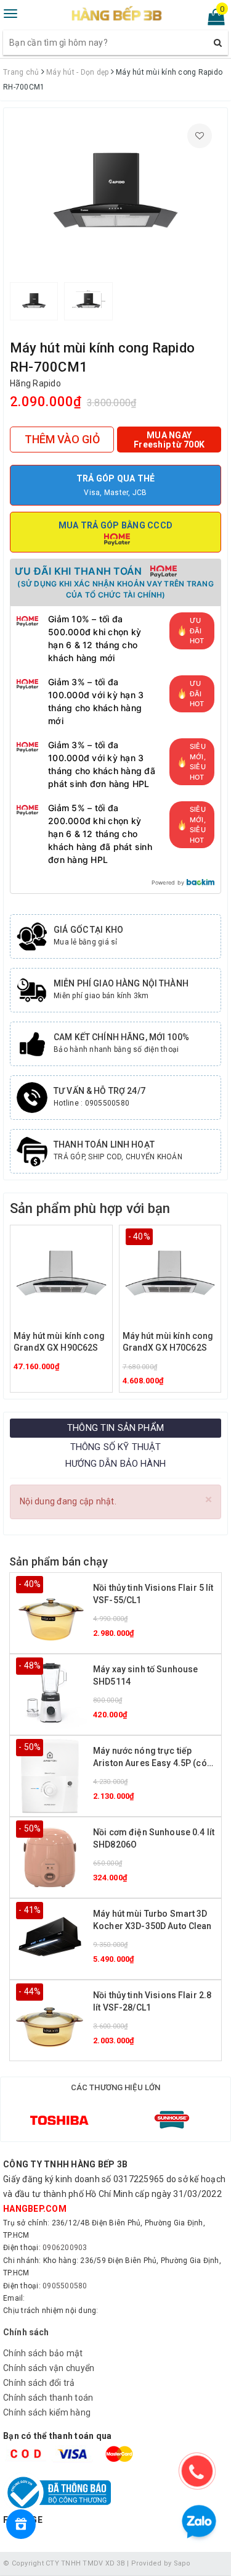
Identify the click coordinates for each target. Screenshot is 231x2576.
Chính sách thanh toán (48, 2398)
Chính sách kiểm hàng (47, 2412)
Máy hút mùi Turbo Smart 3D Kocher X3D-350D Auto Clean (152, 1920)
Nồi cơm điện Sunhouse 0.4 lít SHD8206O (154, 1838)
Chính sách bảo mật (43, 2353)
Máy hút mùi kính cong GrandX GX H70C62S (168, 1342)
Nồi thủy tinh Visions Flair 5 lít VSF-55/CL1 (153, 1594)
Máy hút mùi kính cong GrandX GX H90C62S (59, 1342)
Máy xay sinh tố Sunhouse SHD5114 (145, 1675)
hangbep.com (35, 2209)
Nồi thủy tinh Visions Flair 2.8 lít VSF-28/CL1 (152, 2001)
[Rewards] (21, 2524)
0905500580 (65, 2286)
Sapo (182, 2563)
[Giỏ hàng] (212, 20)
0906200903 (65, 2248)
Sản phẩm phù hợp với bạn (90, 1208)
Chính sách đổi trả (39, 2383)
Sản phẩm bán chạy (59, 1561)
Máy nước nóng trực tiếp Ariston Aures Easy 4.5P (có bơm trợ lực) (150, 1758)
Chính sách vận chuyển (49, 2368)
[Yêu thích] (200, 136)
